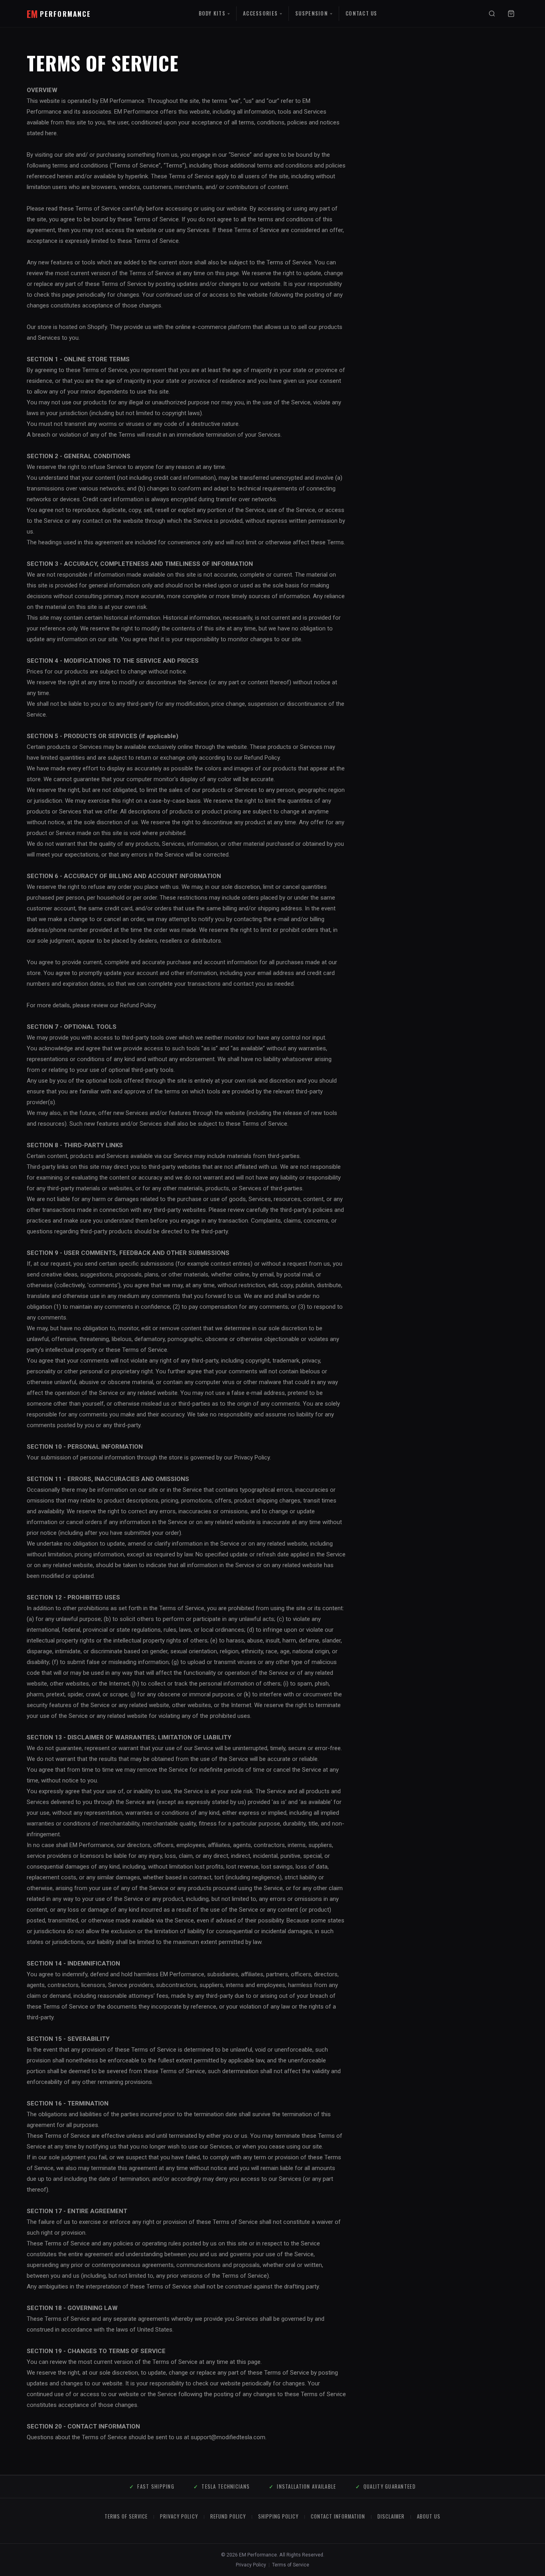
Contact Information (338, 2516)
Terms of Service (291, 2565)
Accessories (260, 13)
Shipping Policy (278, 2516)
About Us (429, 2516)
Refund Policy (228, 2516)
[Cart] (511, 14)
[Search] (492, 14)
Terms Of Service (126, 2516)
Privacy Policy (179, 2516)
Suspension (312, 13)
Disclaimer (391, 2516)
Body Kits (212, 13)
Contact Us (361, 13)
